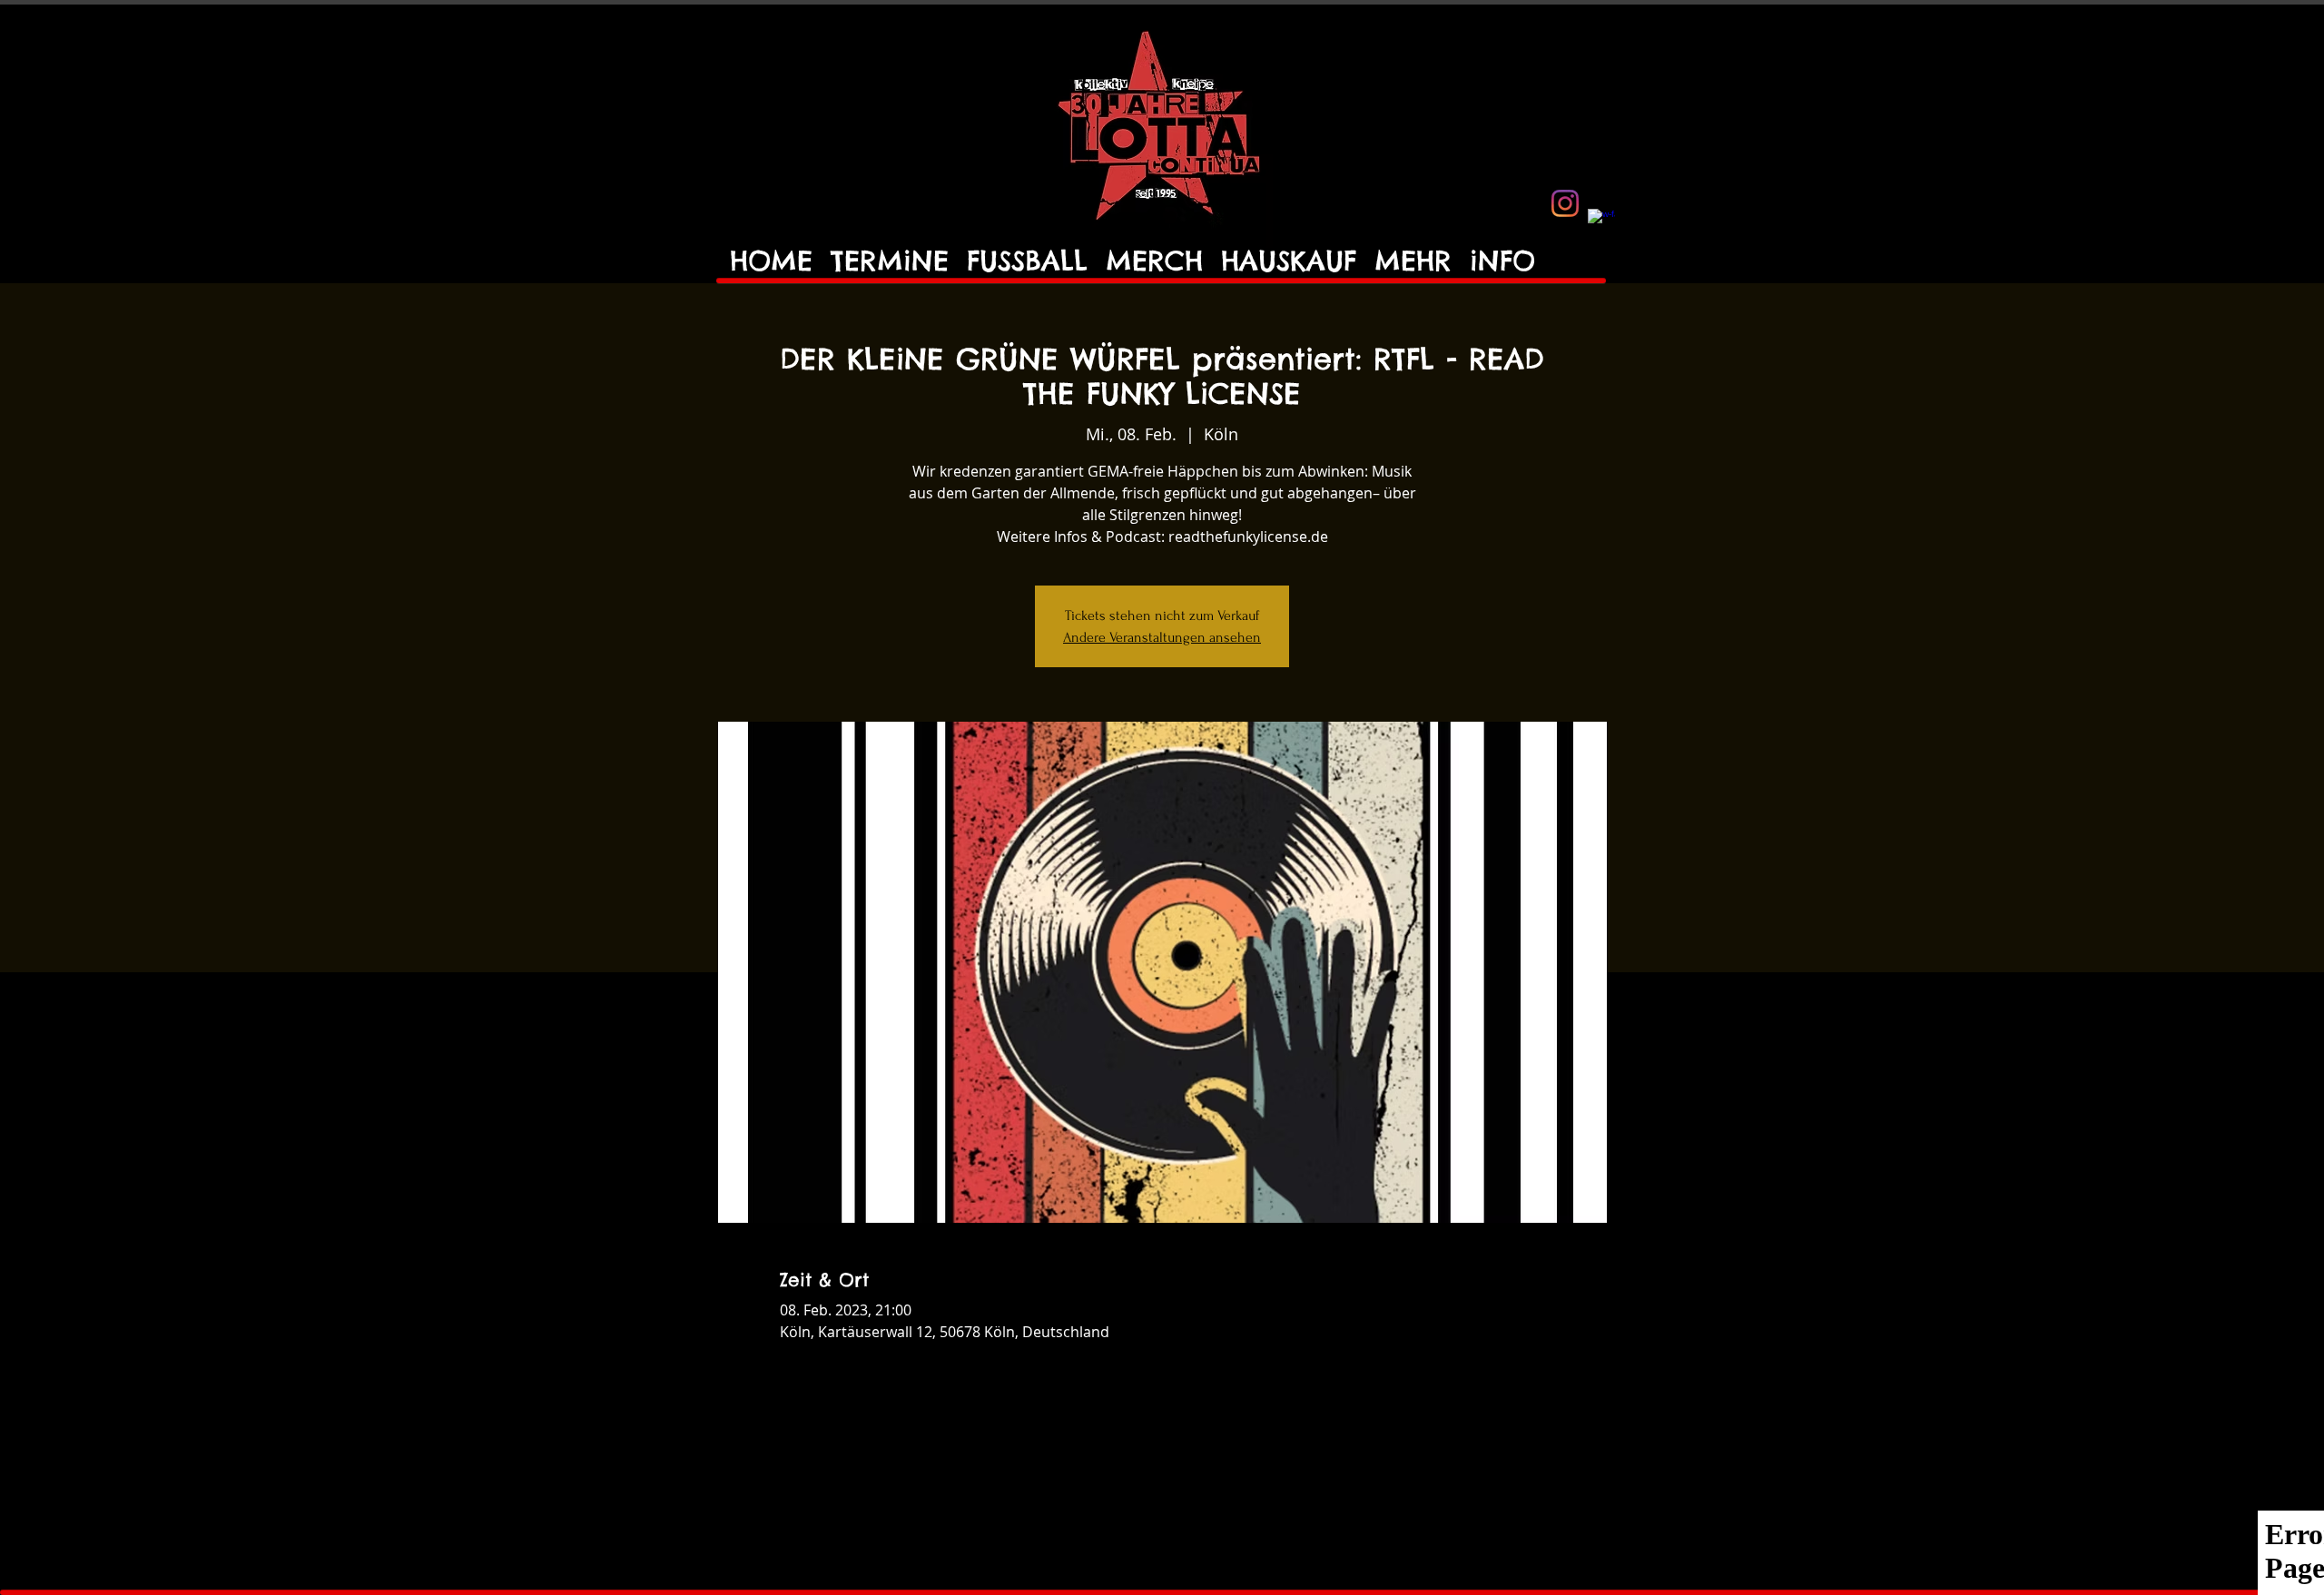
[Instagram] (1565, 203)
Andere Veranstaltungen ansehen (1162, 637)
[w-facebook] (1601, 222)
